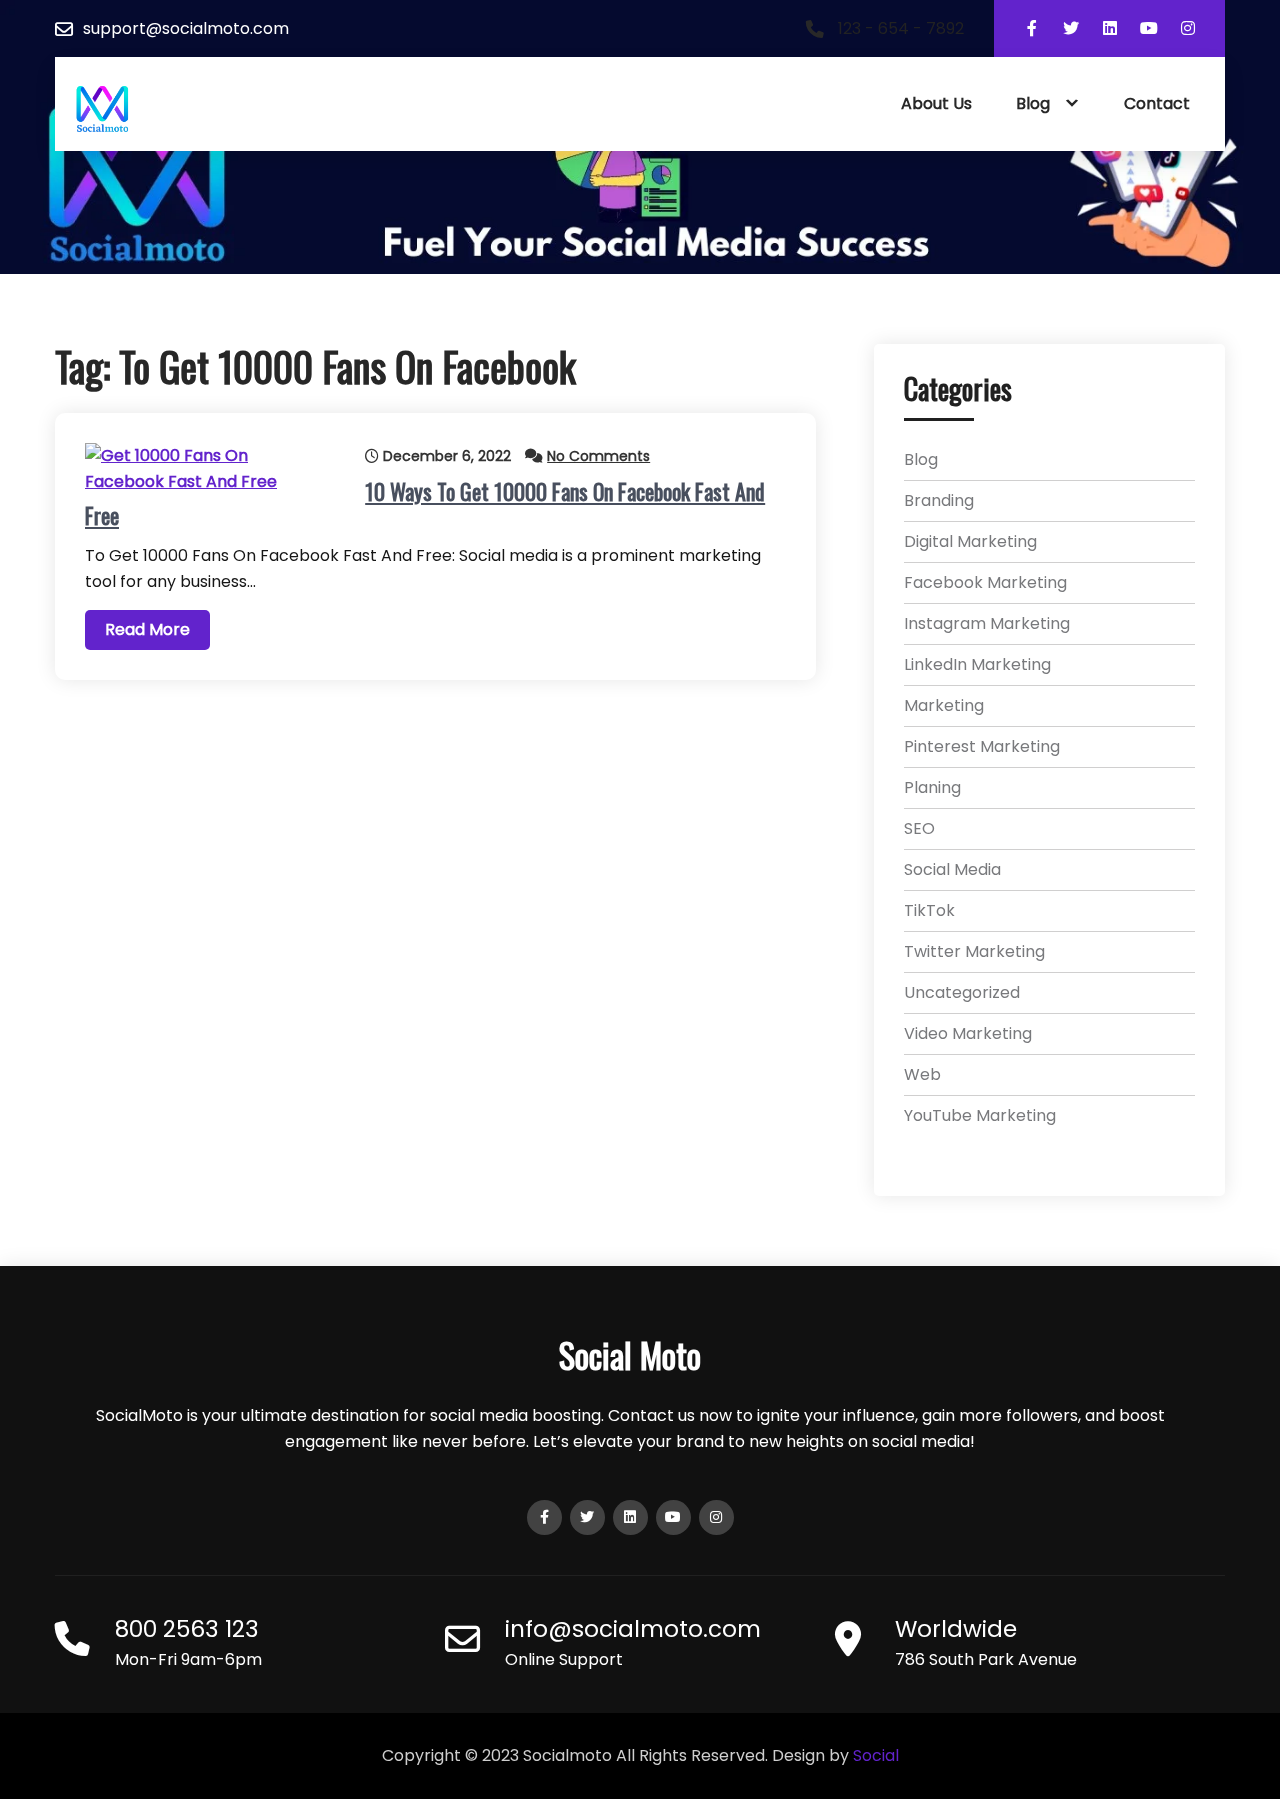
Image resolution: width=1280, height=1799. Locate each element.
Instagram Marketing (987, 623)
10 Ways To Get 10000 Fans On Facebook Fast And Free (425, 503)
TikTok (929, 910)
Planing (932, 787)
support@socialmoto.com (186, 28)
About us (936, 103)
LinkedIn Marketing (977, 664)
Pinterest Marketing (982, 746)
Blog (1033, 103)
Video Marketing (968, 1033)
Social (876, 1755)
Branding (939, 500)
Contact (1157, 103)
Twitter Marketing (974, 951)
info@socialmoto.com (633, 1629)
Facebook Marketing (985, 582)
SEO (919, 828)
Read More (147, 629)
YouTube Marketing (980, 1115)
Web (922, 1074)
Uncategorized (962, 992)
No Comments (598, 456)
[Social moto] (102, 109)
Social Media (952, 869)
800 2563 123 (187, 1629)
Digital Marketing (970, 541)
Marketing (944, 705)
